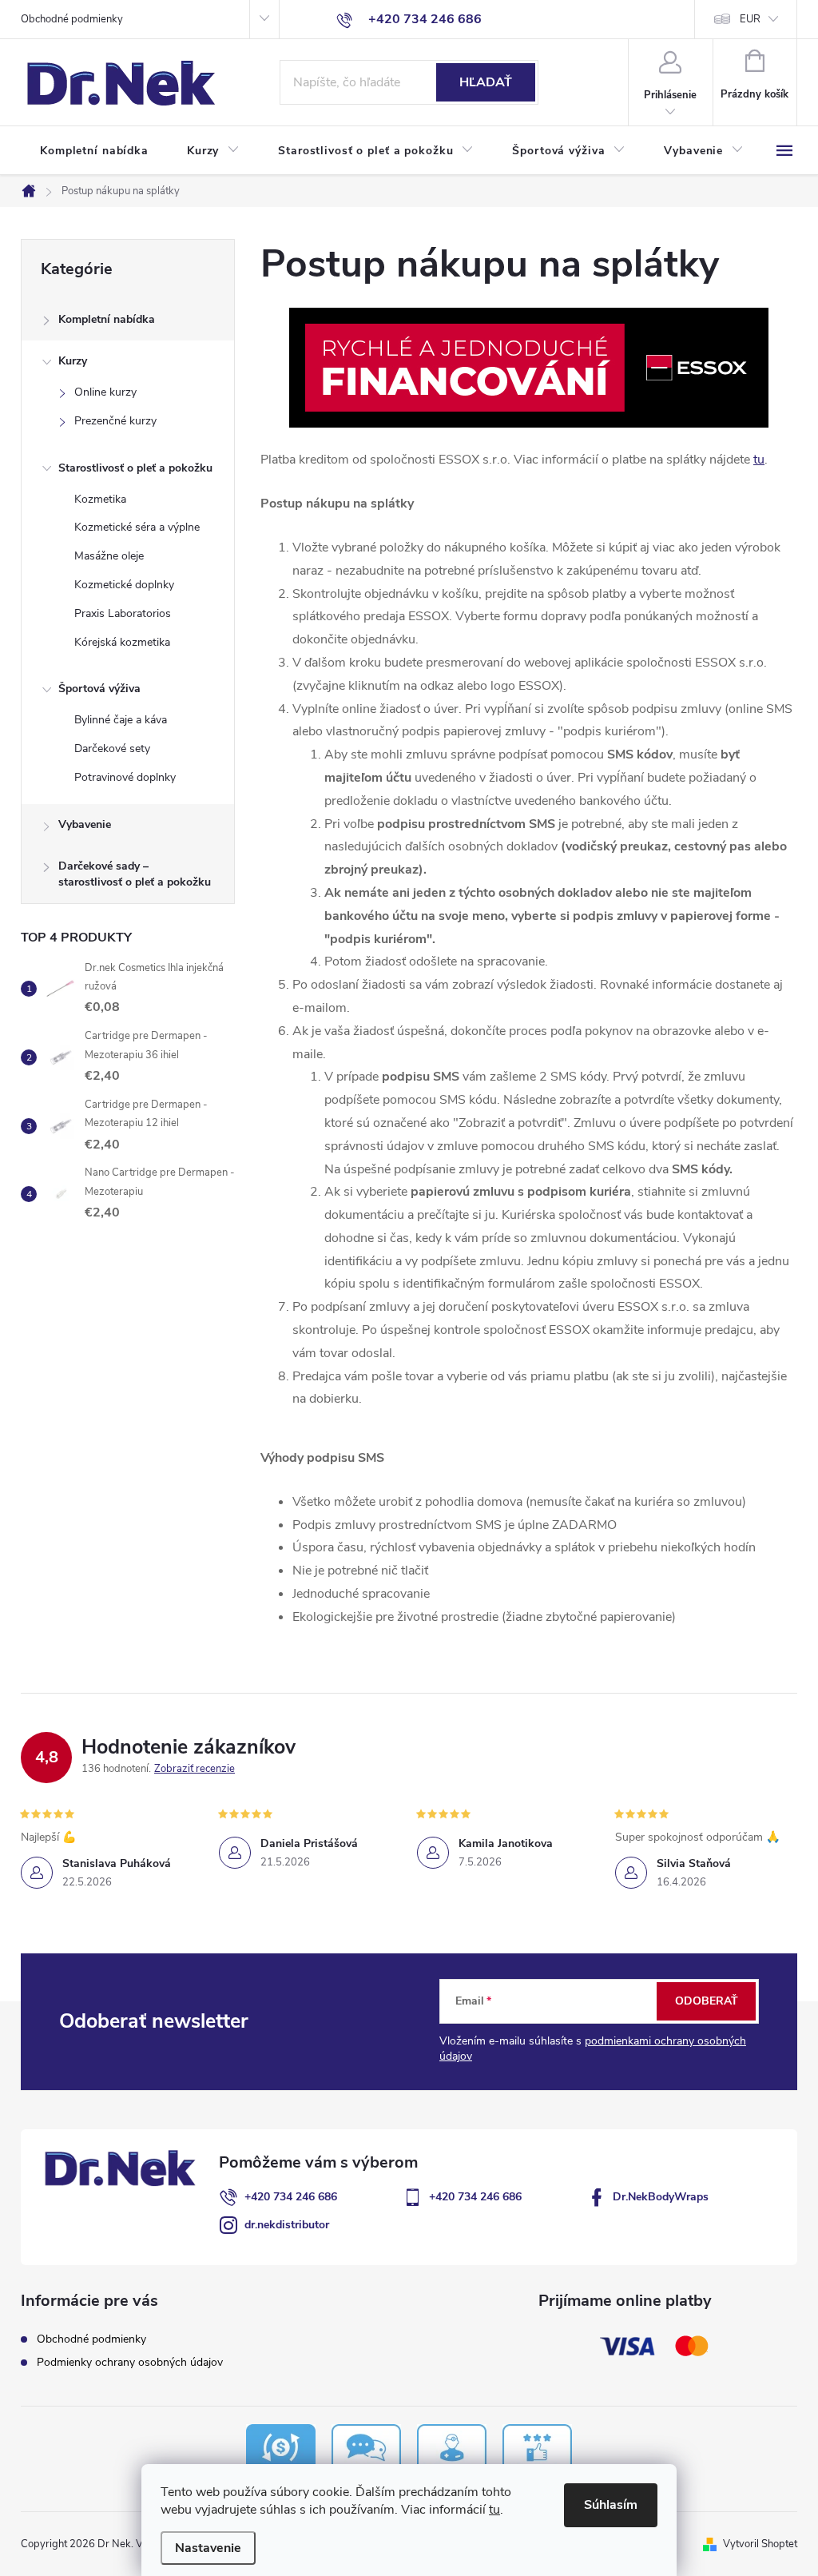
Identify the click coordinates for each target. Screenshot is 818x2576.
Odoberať (707, 2001)
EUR (750, 19)
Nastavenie (208, 2548)
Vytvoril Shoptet (760, 2544)
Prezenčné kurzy (115, 421)
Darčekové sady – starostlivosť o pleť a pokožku (135, 874)
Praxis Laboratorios (123, 613)
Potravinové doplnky (125, 777)
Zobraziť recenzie (195, 1769)
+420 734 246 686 (291, 2197)
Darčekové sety (112, 749)
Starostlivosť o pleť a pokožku (135, 468)
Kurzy (73, 361)
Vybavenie (85, 824)
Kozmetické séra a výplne (137, 527)
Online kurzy (105, 392)
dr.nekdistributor (287, 2225)
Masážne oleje (109, 556)
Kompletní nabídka (107, 319)
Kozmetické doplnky (124, 585)
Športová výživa (99, 689)
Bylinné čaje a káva (121, 720)
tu (494, 2510)
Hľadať (486, 82)
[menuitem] (94, 151)
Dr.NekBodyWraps (661, 2197)
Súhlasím (611, 2505)
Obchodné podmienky (72, 19)
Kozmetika (100, 499)
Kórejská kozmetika (122, 642)
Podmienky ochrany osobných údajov (130, 2362)
